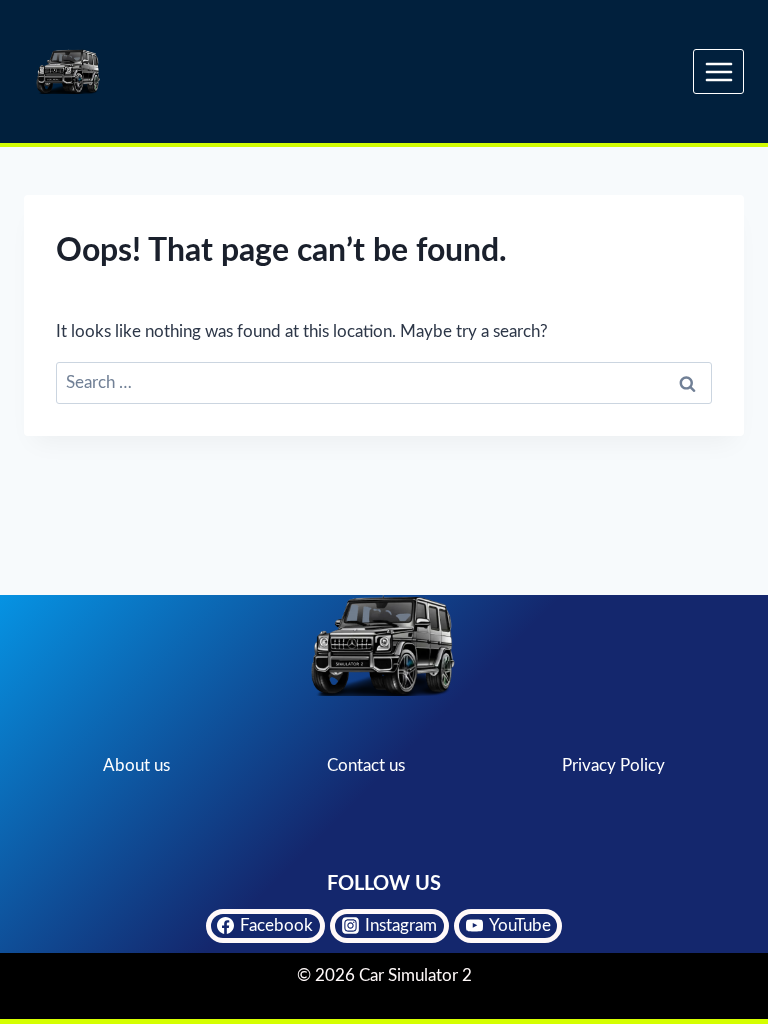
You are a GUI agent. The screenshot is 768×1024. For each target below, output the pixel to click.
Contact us (366, 765)
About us (136, 765)
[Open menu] (718, 71)
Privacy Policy (613, 765)
